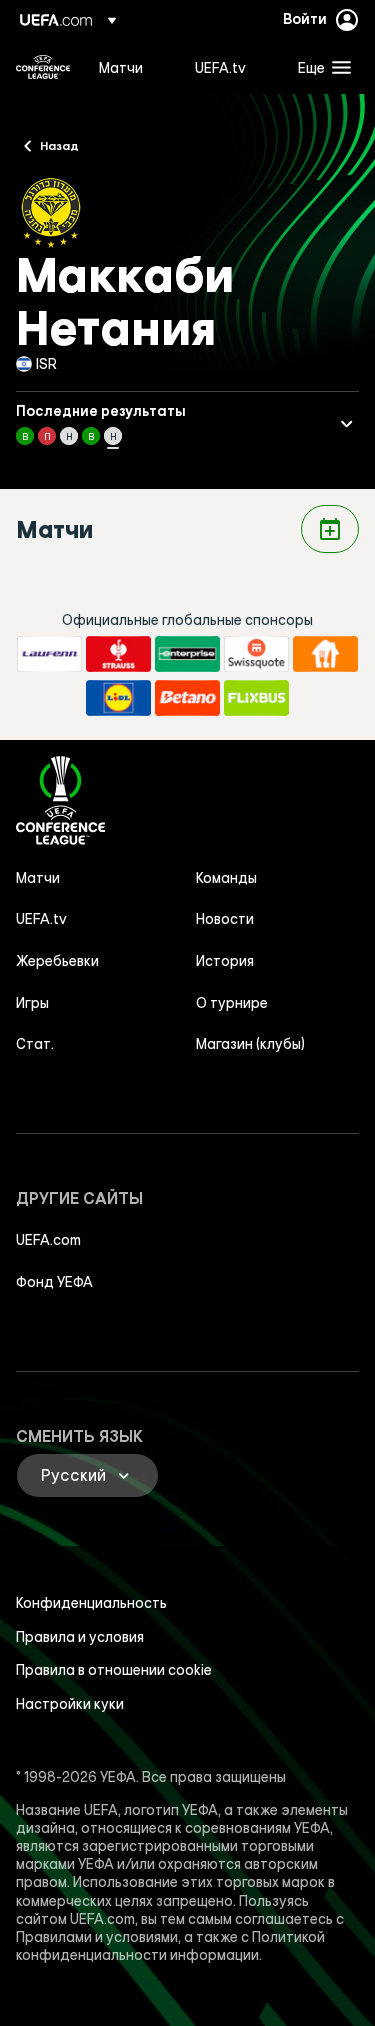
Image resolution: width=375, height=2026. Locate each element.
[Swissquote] (256, 654)
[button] (320, 67)
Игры (32, 1003)
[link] (121, 67)
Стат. (35, 1044)
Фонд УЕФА (54, 1282)
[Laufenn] (49, 654)
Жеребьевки (57, 961)
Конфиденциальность (91, 1603)
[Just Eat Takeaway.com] (325, 654)
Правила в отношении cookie (114, 1670)
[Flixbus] (256, 698)
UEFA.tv (41, 919)
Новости (225, 919)
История (225, 961)
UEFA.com (48, 1240)
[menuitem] (130, 67)
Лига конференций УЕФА (43, 67)
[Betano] (187, 698)
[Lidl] (118, 698)
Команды (226, 878)
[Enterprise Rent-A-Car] (187, 654)
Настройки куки (70, 1704)
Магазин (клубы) (250, 1044)
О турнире (232, 1003)
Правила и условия (80, 1637)
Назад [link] (59, 145)
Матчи (38, 878)
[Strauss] (118, 654)
